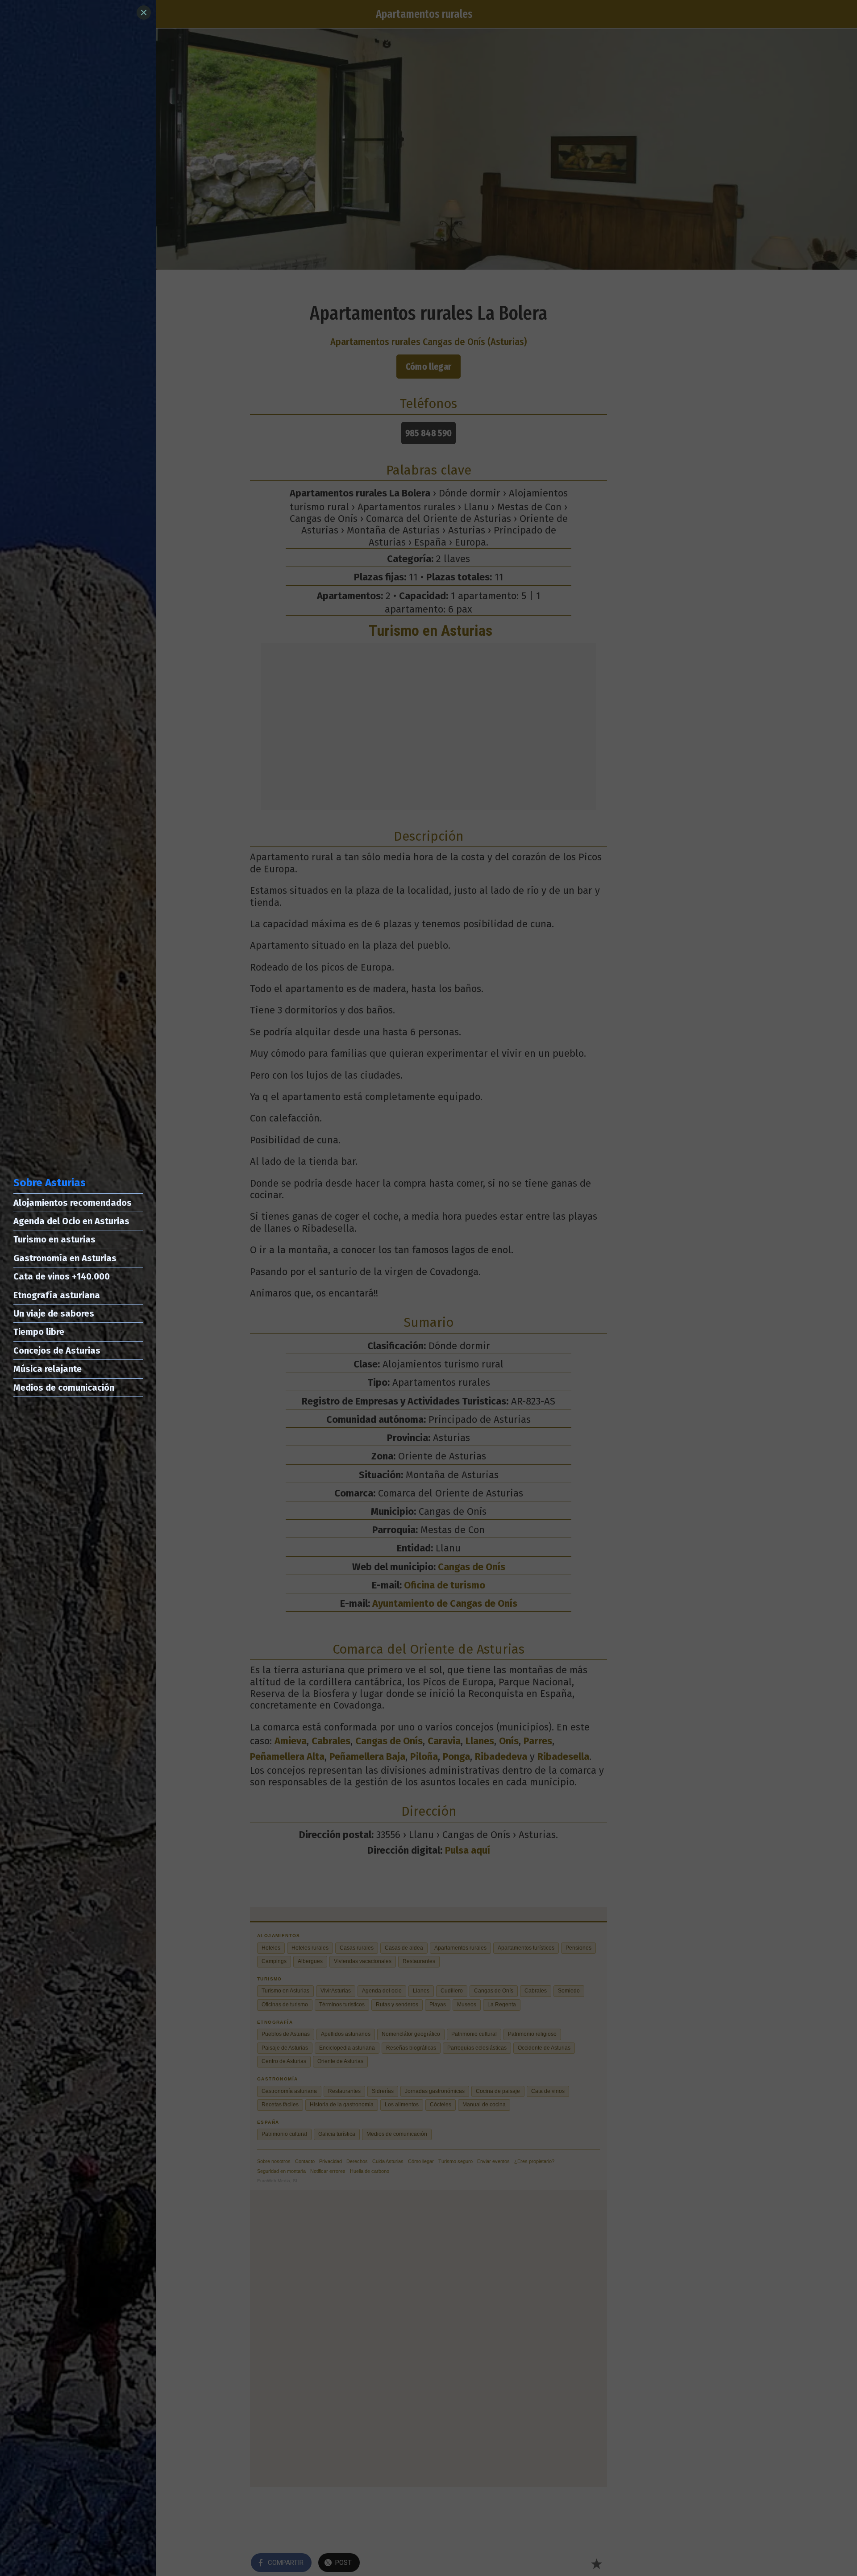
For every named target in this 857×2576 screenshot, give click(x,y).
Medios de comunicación (64, 1388)
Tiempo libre (39, 1332)
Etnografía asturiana (57, 1295)
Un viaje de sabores (54, 1313)
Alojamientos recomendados (73, 1203)
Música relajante (48, 1369)
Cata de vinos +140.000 (62, 1276)
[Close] (144, 13)
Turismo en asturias (54, 1239)
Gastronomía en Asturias (65, 1258)
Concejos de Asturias (57, 1351)
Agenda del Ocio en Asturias (71, 1221)
